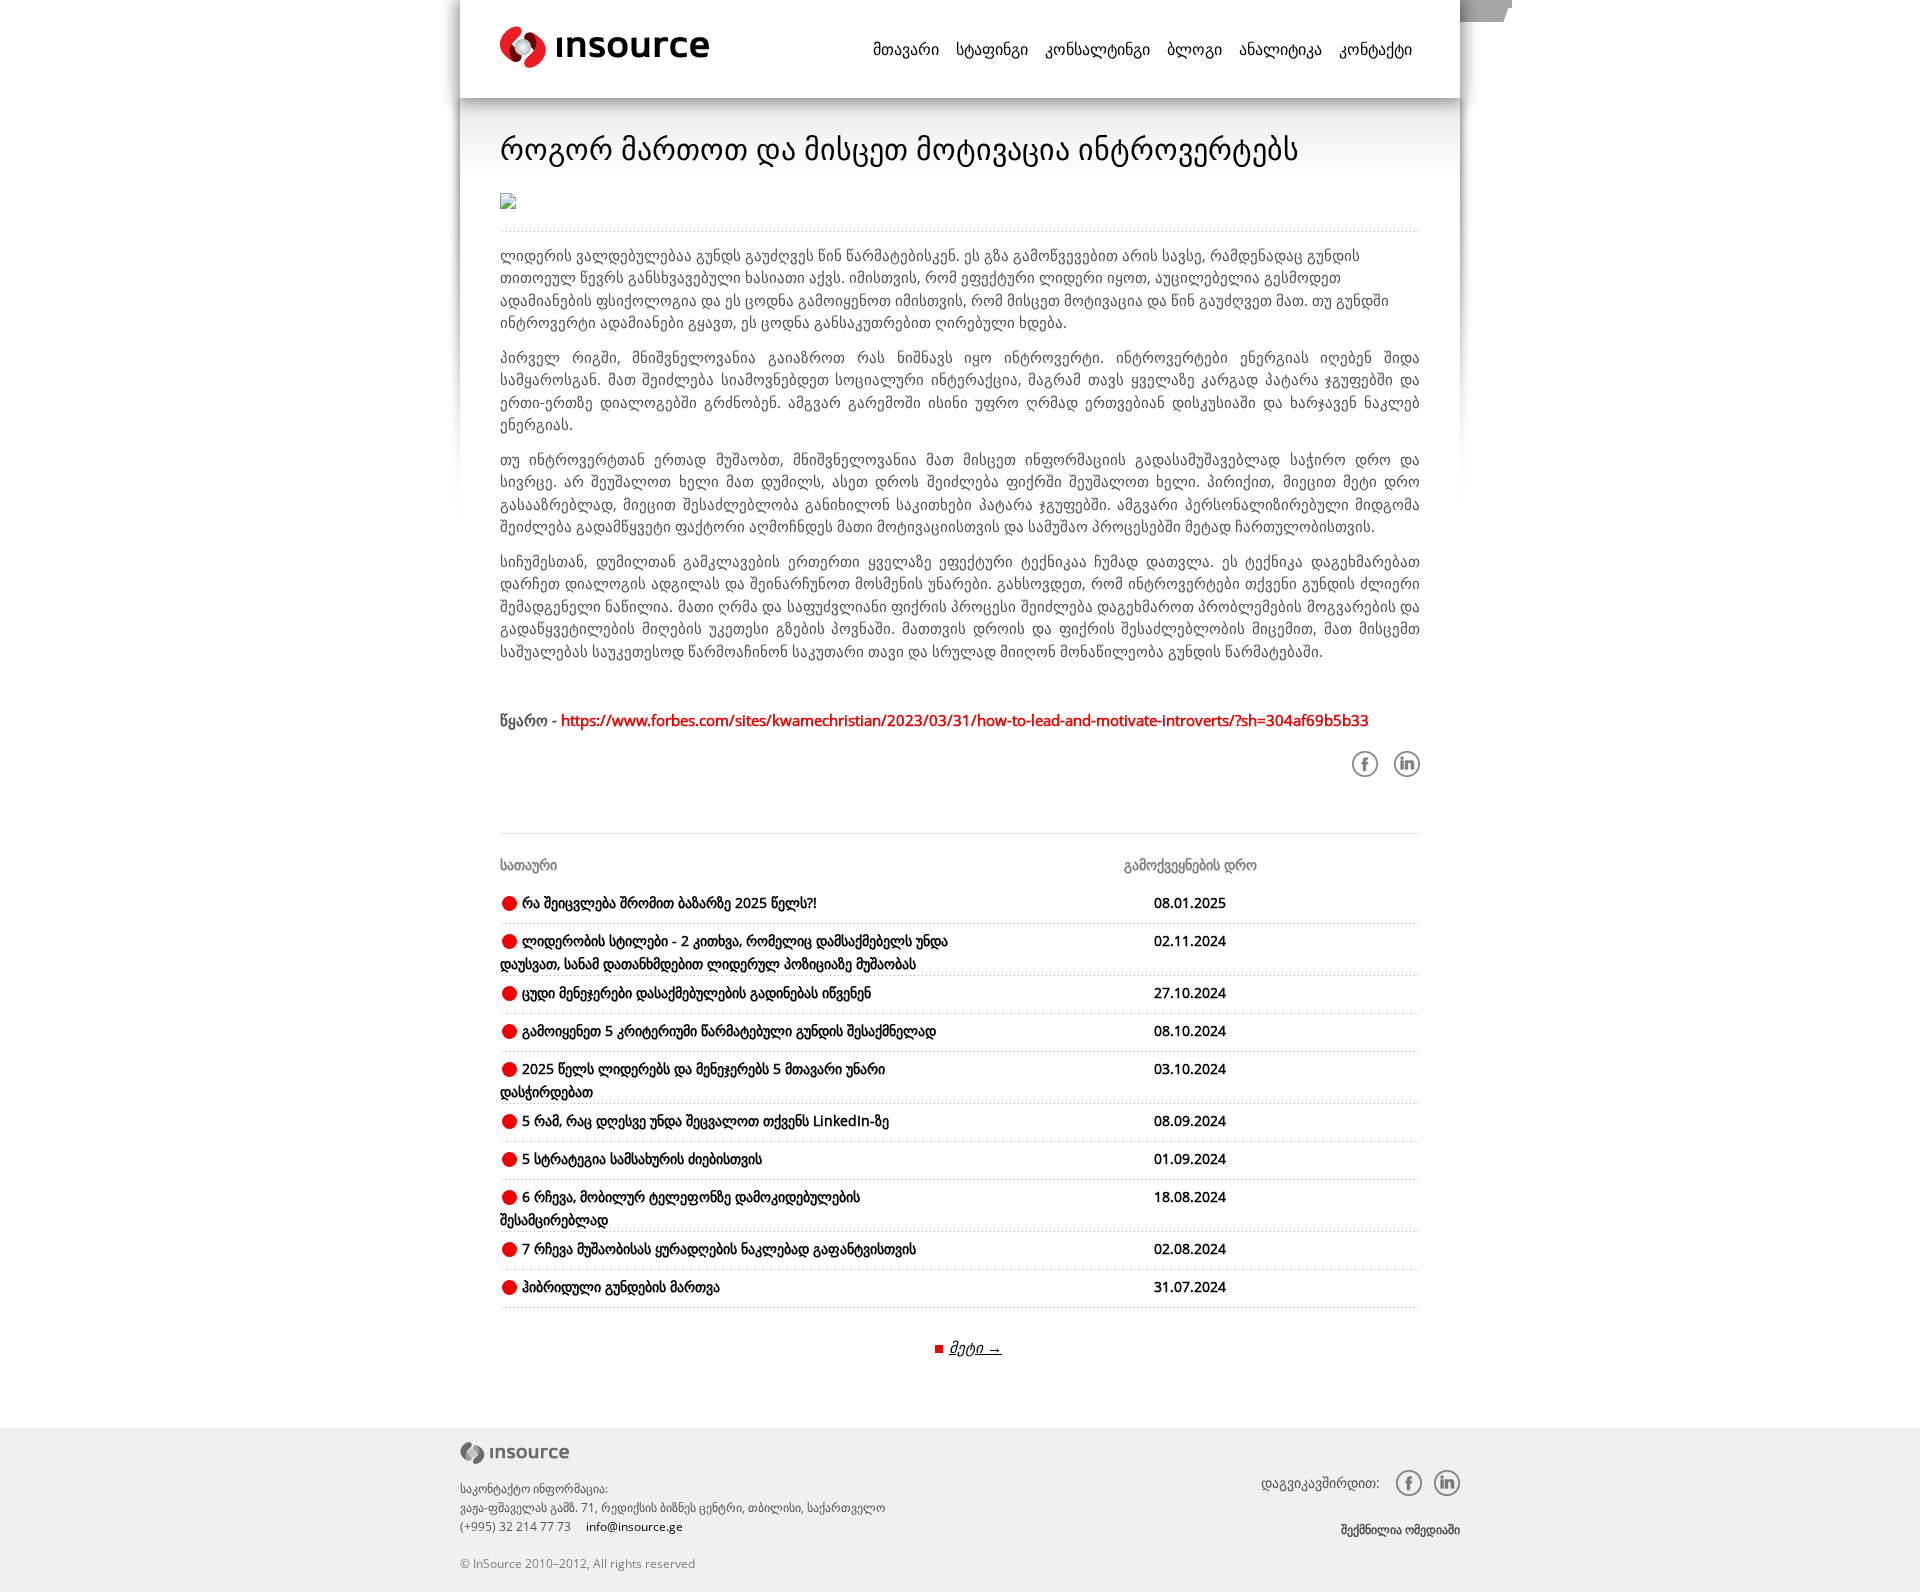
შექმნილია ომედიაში (1400, 1529)
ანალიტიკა (1280, 49)
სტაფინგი (992, 49)
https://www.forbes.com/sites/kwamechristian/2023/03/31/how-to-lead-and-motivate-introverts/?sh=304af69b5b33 (965, 720)
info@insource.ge (634, 1526)
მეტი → (975, 1347)
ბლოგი (1194, 49)
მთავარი (906, 49)
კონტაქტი (1375, 49)
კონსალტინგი (1097, 49)
